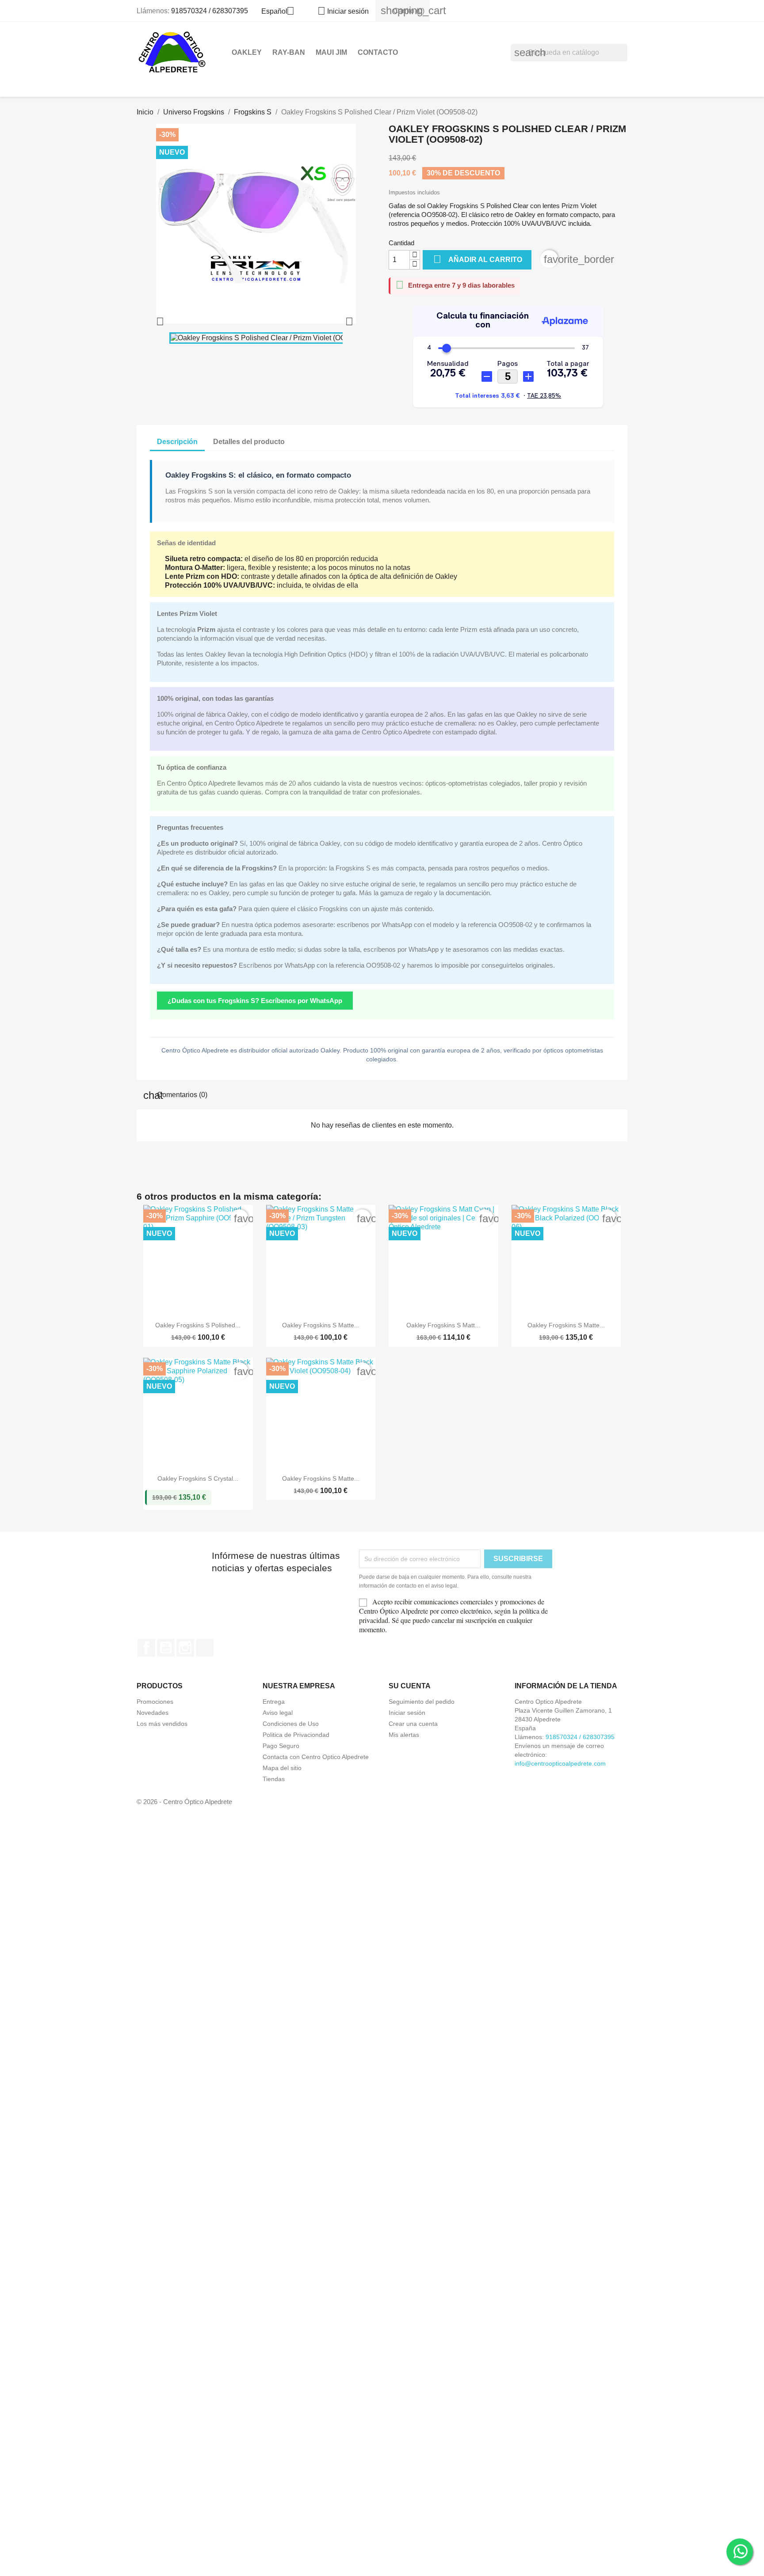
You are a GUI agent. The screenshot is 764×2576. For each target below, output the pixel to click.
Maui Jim (331, 52)
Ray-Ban (289, 52)
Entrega (274, 1702)
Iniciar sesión (407, 1713)
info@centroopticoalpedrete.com (560, 1763)
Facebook (146, 1648)
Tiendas (274, 1779)
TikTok (205, 1648)
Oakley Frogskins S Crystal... (198, 1478)
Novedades (153, 1713)
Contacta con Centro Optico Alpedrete (316, 1757)
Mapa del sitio (282, 1768)
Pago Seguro (281, 1746)
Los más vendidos (162, 1724)
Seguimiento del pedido (422, 1702)
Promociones (155, 1702)
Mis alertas (404, 1735)
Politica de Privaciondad (296, 1735)
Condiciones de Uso (291, 1724)
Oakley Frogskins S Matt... (443, 1325)
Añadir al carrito (478, 259)
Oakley (247, 52)
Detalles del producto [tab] (249, 442)
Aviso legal (278, 1713)
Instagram (185, 1648)
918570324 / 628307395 (210, 11)
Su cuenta (410, 1686)
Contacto (378, 52)
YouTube (166, 1648)
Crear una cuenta (413, 1724)
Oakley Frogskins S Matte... (321, 1325)
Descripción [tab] (177, 442)
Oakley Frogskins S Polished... (198, 1325)
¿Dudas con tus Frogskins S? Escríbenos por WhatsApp (255, 1001)
